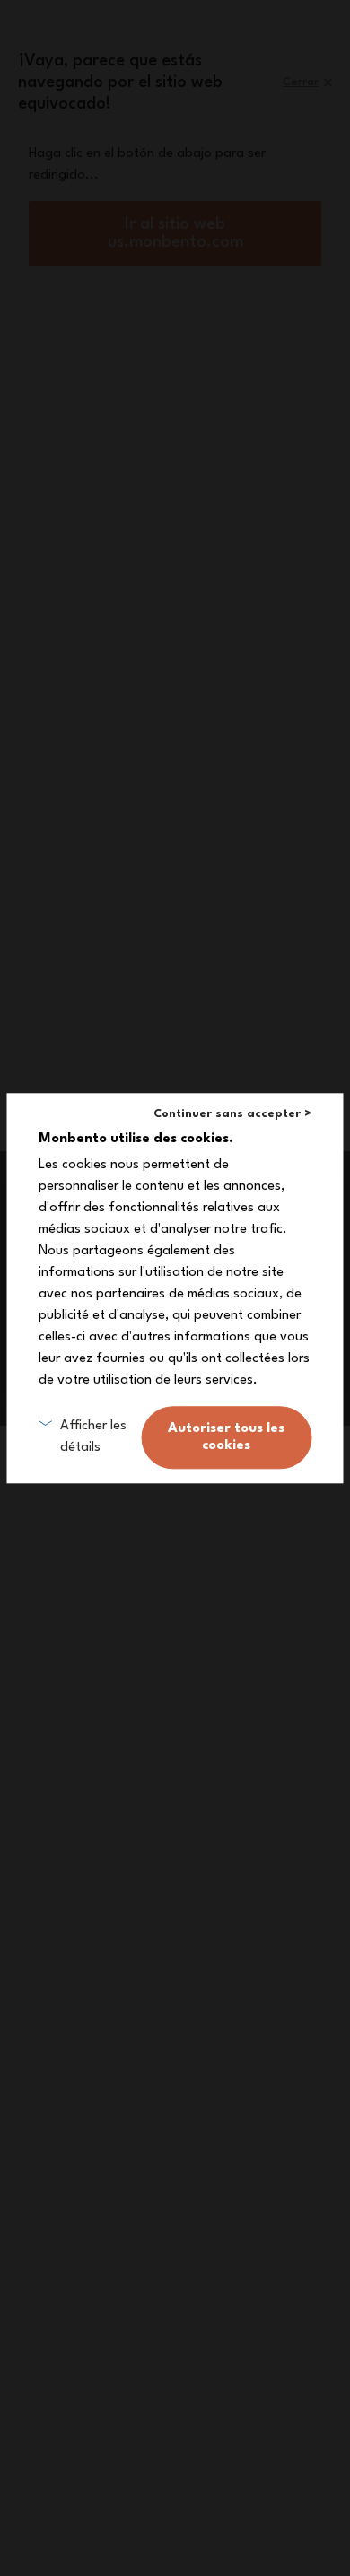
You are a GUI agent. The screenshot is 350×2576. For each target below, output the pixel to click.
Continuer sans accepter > (232, 1114)
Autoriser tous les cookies (226, 1437)
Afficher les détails (93, 1437)
